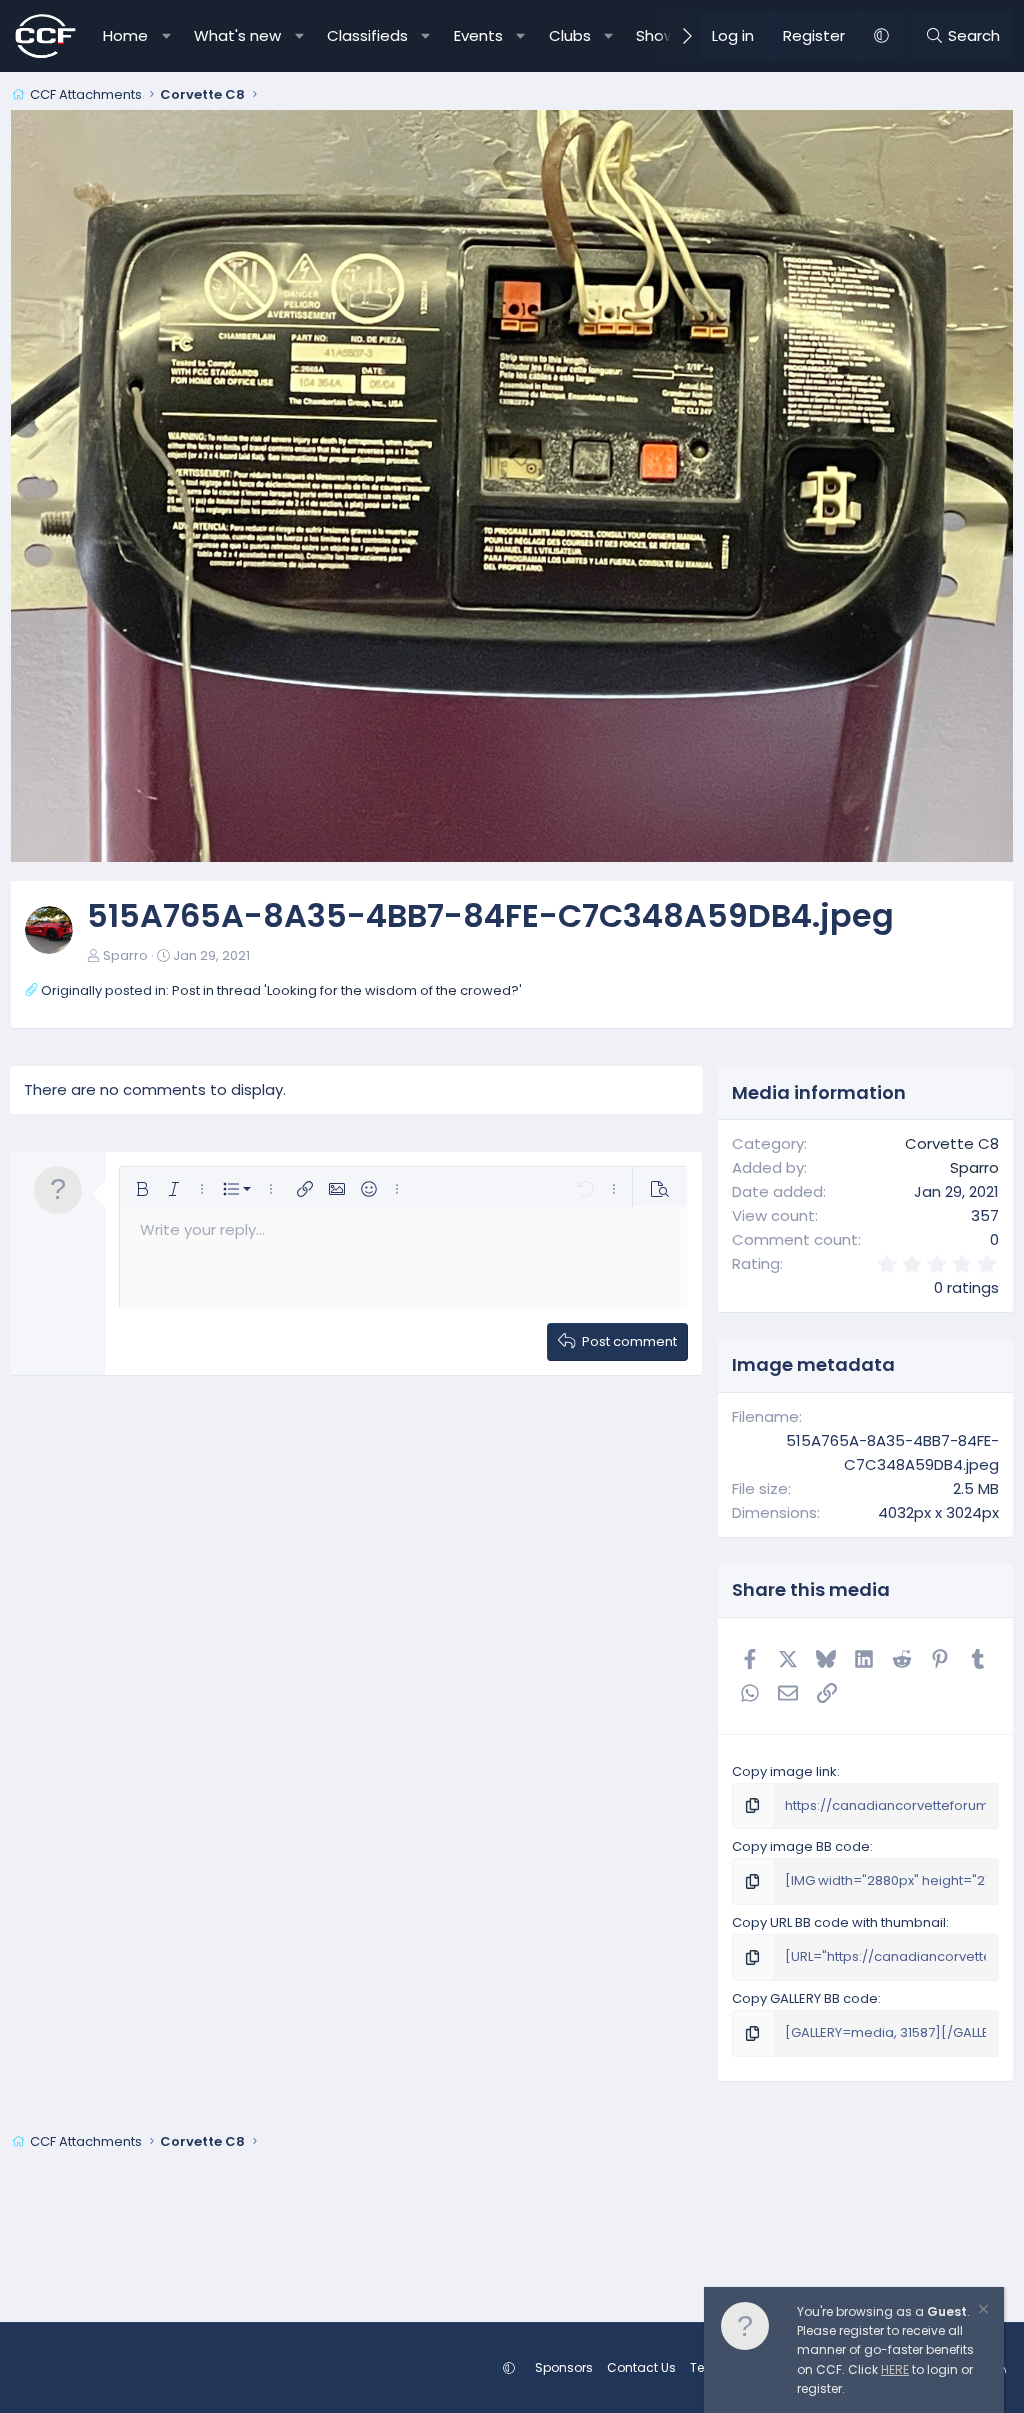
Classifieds (367, 35)
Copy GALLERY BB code (805, 1998)
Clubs (570, 35)
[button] (166, 36)
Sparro (125, 955)
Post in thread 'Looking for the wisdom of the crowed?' (347, 990)
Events (478, 35)
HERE (895, 2369)
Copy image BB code (801, 1846)
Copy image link (784, 1771)
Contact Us (641, 2367)
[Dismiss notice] (982, 2311)
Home (125, 35)
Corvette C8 (952, 1143)
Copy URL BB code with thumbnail (839, 1922)
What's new (237, 35)
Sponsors (564, 2367)
